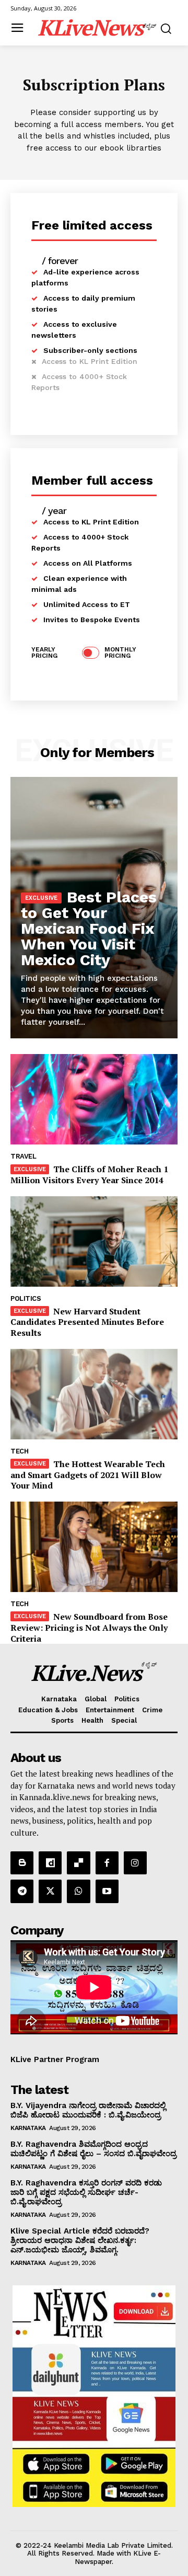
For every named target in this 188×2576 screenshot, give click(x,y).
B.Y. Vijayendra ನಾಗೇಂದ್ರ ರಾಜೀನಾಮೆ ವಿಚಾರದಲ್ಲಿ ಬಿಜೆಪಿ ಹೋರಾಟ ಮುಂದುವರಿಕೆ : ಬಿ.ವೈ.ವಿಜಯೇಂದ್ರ (88, 2110)
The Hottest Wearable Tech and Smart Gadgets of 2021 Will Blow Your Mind (88, 1475)
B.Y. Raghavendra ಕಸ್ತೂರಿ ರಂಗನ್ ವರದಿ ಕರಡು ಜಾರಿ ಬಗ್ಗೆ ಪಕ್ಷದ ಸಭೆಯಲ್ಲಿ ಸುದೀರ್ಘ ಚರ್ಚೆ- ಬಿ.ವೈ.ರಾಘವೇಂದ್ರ (86, 2192)
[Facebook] (107, 1863)
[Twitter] (50, 1891)
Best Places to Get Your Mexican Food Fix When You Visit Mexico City (89, 928)
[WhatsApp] (78, 1891)
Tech (19, 1451)
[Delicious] (78, 1863)
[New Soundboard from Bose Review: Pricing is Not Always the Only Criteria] (94, 1547)
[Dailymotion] (50, 1863)
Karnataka (28, 2128)
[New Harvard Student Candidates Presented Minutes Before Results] (94, 1241)
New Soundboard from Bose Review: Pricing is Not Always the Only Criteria (89, 1628)
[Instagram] (135, 1863)
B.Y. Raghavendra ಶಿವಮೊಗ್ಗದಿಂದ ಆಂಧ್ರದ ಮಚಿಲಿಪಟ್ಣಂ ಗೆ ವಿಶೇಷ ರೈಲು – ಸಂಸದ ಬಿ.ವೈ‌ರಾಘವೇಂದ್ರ (93, 2149)
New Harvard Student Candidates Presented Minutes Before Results (87, 1322)
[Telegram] (22, 1891)
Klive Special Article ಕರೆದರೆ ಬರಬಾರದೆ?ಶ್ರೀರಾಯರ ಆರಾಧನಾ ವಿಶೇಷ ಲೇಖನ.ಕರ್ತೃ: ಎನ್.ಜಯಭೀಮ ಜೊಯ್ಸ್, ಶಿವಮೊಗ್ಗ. (80, 2240)
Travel (23, 1156)
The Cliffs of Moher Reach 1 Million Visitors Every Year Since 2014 (89, 1175)
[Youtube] (107, 1891)
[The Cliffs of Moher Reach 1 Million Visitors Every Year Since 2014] (94, 1099)
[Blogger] (22, 1863)
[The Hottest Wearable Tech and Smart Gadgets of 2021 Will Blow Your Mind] (94, 1394)
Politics (26, 1298)
